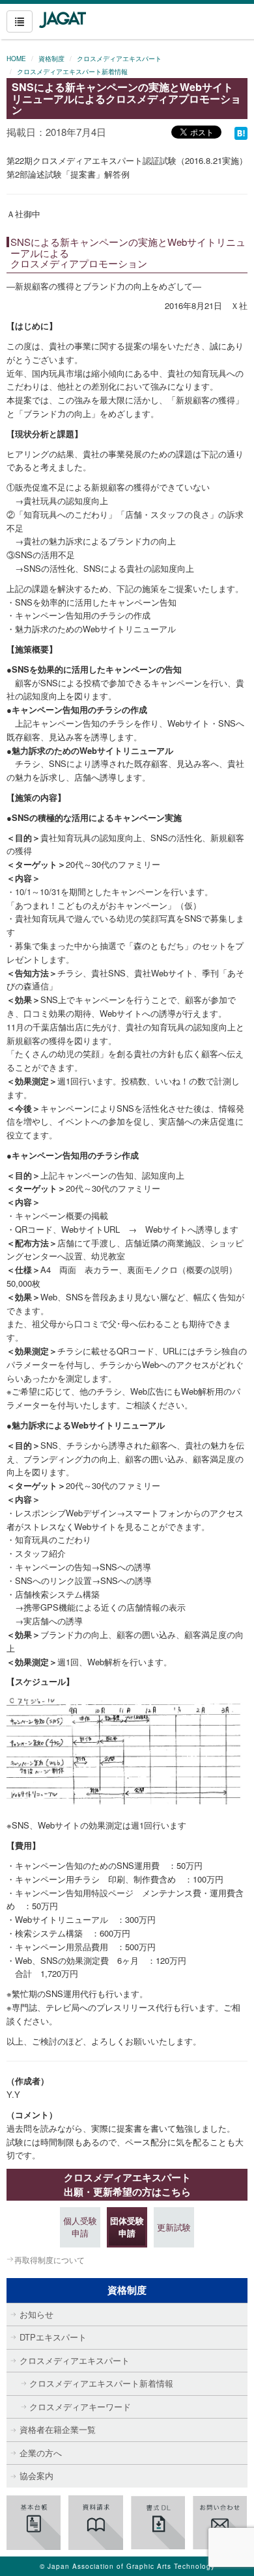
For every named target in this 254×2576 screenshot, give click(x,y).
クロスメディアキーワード (80, 2407)
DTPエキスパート (53, 2337)
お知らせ (36, 2314)
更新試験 (174, 2227)
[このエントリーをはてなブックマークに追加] (241, 132)
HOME (16, 59)
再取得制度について (49, 2260)
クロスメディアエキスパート (119, 59)
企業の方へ (41, 2453)
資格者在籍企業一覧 (58, 2429)
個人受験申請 (80, 2227)
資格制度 (51, 59)
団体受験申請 (127, 2227)
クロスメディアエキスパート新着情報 (72, 72)
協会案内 (36, 2475)
